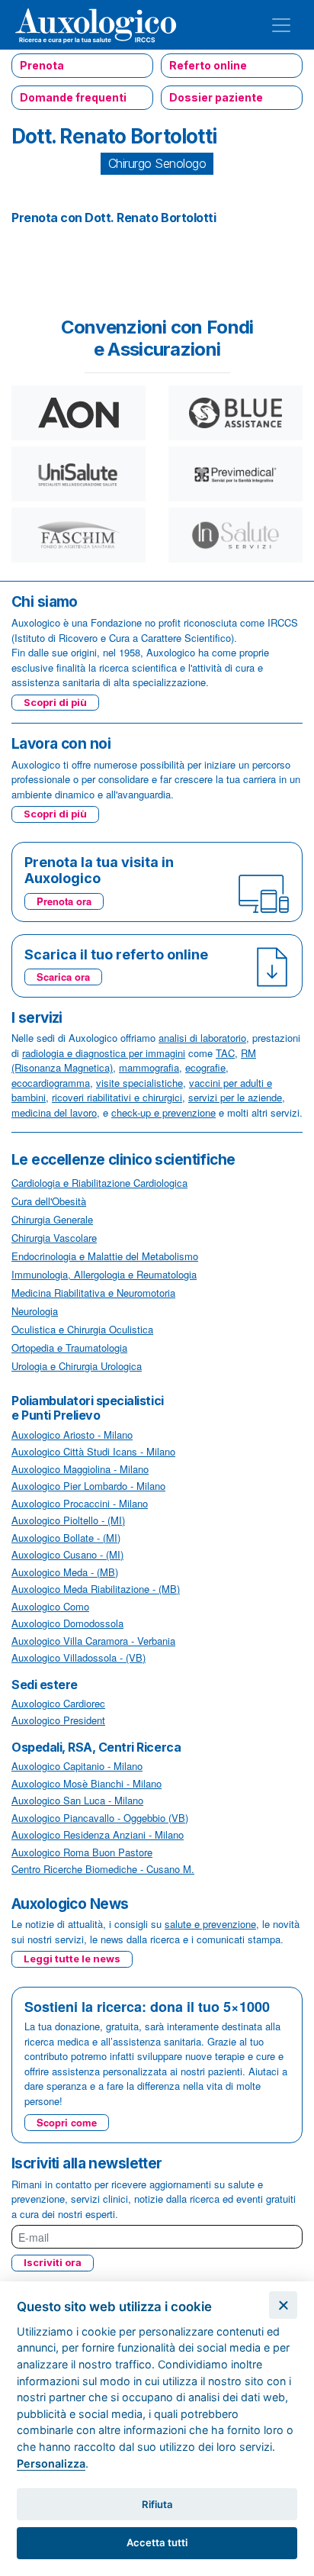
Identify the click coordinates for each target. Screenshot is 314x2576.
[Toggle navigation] (281, 25)
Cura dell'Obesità (49, 1201)
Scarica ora (63, 977)
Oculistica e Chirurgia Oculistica (82, 1329)
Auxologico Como (50, 1606)
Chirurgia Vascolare (54, 1238)
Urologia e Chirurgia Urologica (77, 1366)
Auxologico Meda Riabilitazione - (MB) (96, 1589)
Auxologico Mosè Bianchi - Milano (87, 1783)
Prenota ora (64, 901)
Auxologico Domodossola (67, 1623)
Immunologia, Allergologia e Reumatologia (104, 1274)
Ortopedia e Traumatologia (69, 1348)
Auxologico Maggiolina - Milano (80, 1469)
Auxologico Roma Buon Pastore (82, 1852)
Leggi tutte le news (72, 1959)
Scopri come (67, 2122)
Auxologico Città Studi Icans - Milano (93, 1451)
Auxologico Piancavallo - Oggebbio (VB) (100, 1818)
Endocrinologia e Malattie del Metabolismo (105, 1256)
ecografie (205, 1067)
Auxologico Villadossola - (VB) (78, 1657)
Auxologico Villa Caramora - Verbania (93, 1641)
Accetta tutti (157, 2542)
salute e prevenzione (210, 1924)
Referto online (208, 65)
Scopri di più (55, 702)
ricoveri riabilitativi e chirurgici (117, 1097)
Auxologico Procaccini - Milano (80, 1503)
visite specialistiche (139, 1083)
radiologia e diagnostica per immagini (104, 1053)
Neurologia (35, 1311)
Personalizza (51, 2463)
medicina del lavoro (54, 1112)
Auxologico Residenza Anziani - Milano (98, 1834)
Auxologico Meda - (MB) (65, 1572)
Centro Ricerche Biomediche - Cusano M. (103, 1869)
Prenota (42, 65)
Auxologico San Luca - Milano (77, 1800)
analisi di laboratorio (202, 1038)
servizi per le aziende (235, 1097)
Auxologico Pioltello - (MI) (68, 1520)
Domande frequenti (73, 97)
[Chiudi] (283, 2305)
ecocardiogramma (51, 1083)
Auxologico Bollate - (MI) (66, 1538)
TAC (225, 1053)
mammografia (149, 1067)
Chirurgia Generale (52, 1219)
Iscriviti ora (53, 2262)
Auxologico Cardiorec (58, 1703)
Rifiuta (157, 2504)
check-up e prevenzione (163, 1112)
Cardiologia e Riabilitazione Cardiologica (99, 1183)
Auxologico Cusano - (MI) (67, 1554)
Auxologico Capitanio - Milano (77, 1766)
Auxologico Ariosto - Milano (72, 1435)
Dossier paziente (216, 97)
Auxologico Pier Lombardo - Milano (88, 1486)
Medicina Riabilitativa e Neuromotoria (93, 1293)
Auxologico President (58, 1720)
